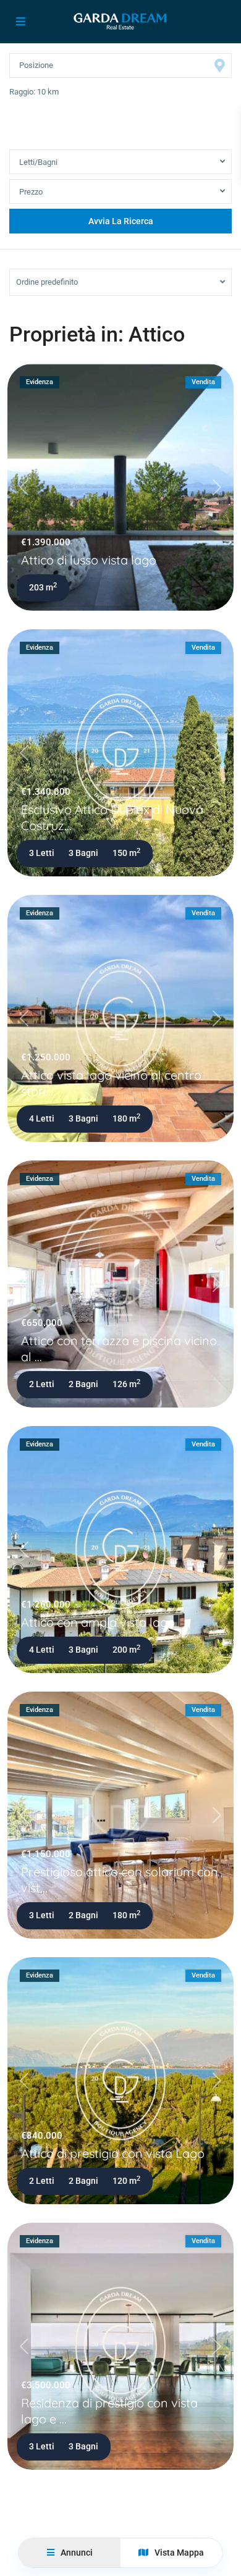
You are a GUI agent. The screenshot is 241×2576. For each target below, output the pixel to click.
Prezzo (31, 192)
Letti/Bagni (38, 162)
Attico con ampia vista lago (98, 1622)
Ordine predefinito (47, 282)
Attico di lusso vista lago (89, 560)
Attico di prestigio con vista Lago (113, 2153)
